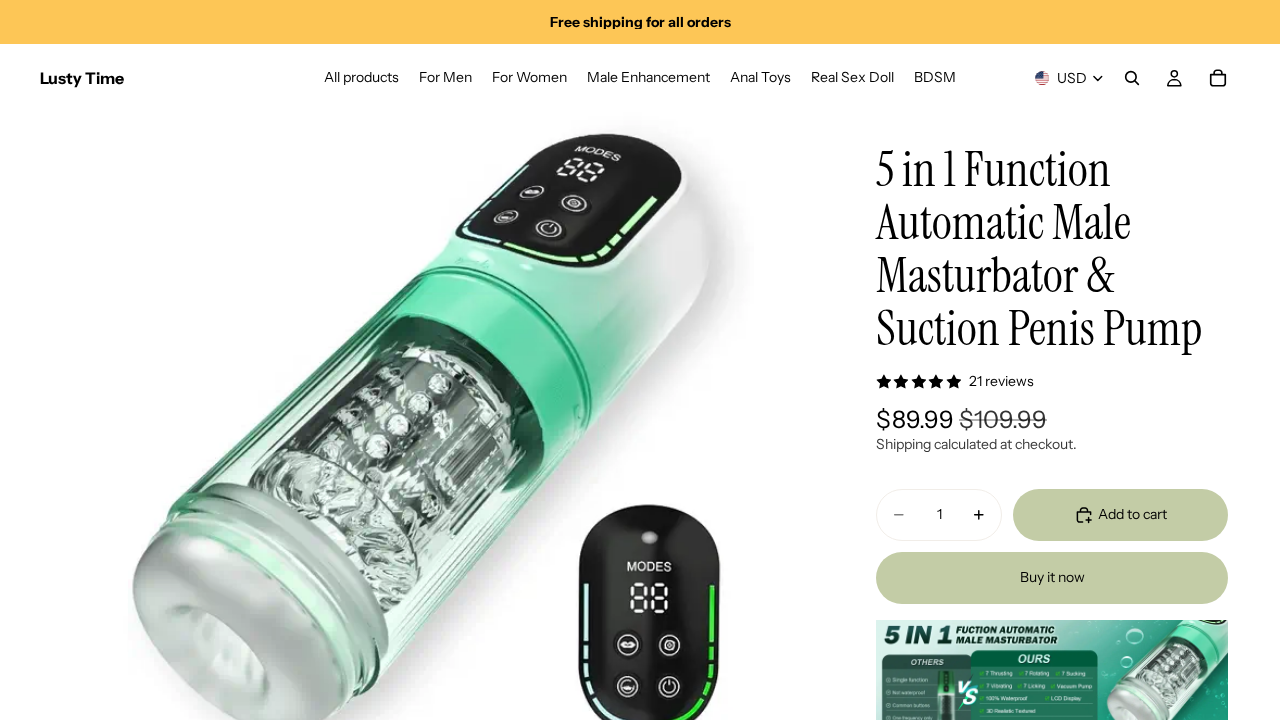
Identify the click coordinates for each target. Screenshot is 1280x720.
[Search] (1132, 78)
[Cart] (1218, 78)
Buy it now (1052, 577)
